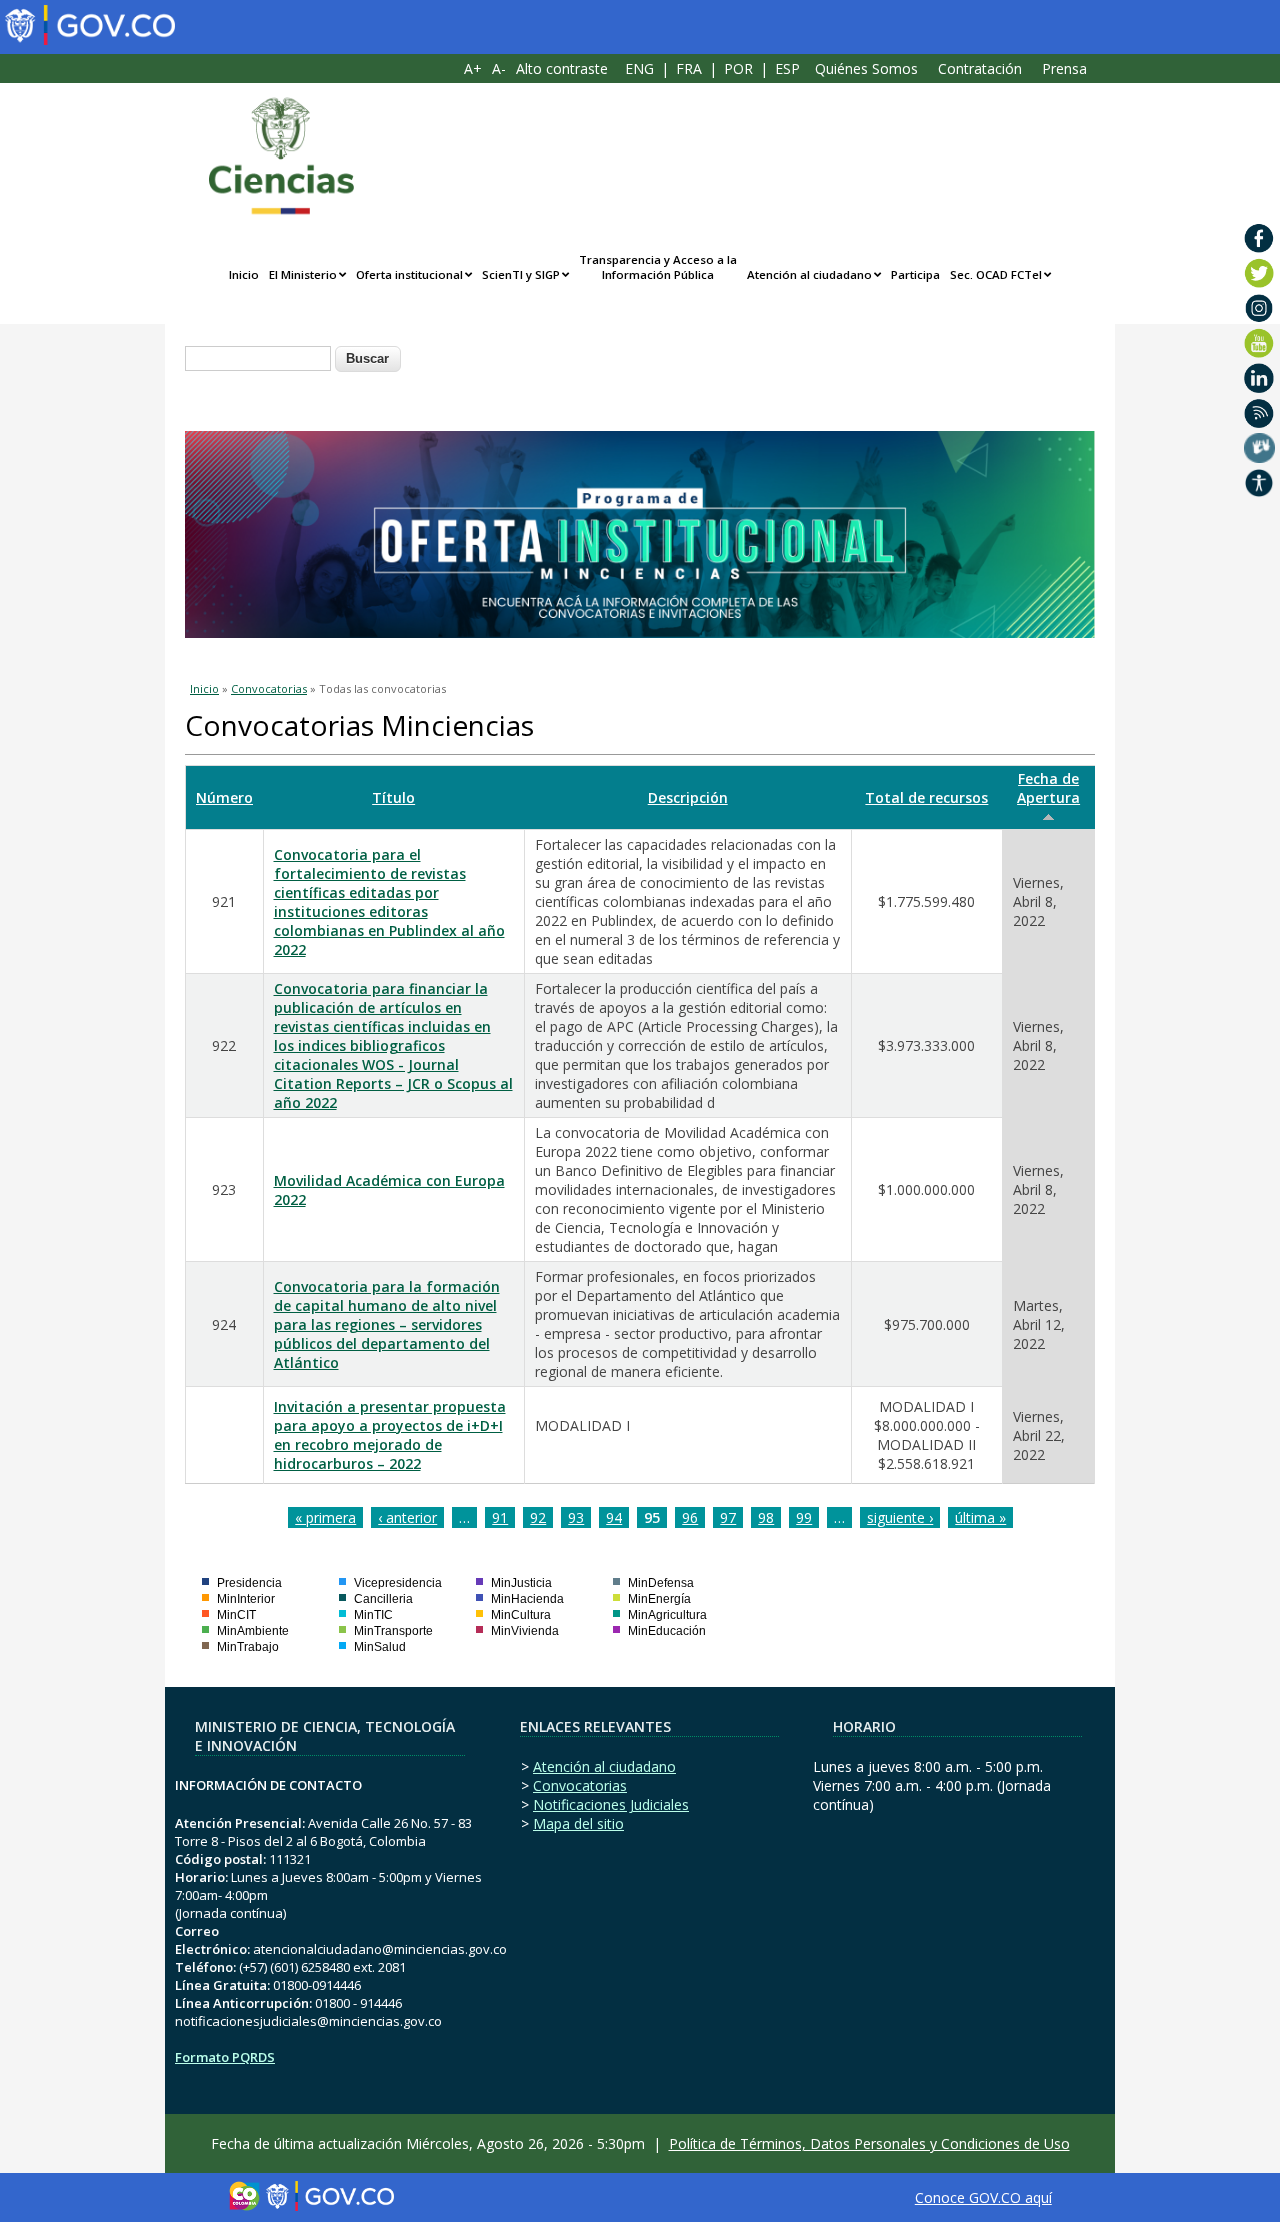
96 (690, 1517)
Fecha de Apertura (1048, 788)
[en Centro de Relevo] (1259, 448)
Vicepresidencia (398, 1583)
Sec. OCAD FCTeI (996, 274)
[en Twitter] (1259, 273)
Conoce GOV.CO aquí (983, 2197)
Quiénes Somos (866, 68)
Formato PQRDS (225, 2057)
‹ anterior (407, 1517)
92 (538, 1517)
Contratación (980, 68)
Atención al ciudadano (809, 274)
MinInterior (246, 1599)
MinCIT (236, 1615)
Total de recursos (926, 797)
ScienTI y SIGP (521, 274)
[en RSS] (1259, 413)
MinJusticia (521, 1583)
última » (980, 1517)
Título (393, 797)
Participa (915, 274)
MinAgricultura (667, 1615)
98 (766, 1517)
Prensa (1064, 68)
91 (500, 1517)
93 (576, 1517)
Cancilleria (383, 1599)
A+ (473, 68)
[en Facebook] (1259, 238)
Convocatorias (269, 688)
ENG (639, 68)
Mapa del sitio (578, 1823)
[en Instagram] (1259, 308)
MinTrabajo (248, 1647)
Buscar (367, 358)
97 (728, 1517)
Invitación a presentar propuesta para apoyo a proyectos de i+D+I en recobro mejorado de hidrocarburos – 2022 (390, 1435)
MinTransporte (393, 1631)
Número (224, 797)
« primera (325, 1517)
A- (499, 68)
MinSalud (380, 1647)
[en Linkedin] (1259, 378)
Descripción (688, 797)
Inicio (244, 274)
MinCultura (521, 1615)
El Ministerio (303, 274)
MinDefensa (661, 1583)
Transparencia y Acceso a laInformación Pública (658, 267)
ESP (787, 68)
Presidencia (249, 1583)
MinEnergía (659, 1599)
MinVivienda (525, 1631)
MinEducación (667, 1631)
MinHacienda (527, 1599)
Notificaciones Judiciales (611, 1804)
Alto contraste (562, 68)
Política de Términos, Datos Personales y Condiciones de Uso (869, 2143)
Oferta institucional (409, 274)
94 (614, 1517)
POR (738, 68)
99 (804, 1517)
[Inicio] (271, 156)
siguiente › (900, 1517)
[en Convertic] (1259, 483)
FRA (689, 68)
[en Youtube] (1259, 343)
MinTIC (373, 1615)
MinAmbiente (253, 1631)
